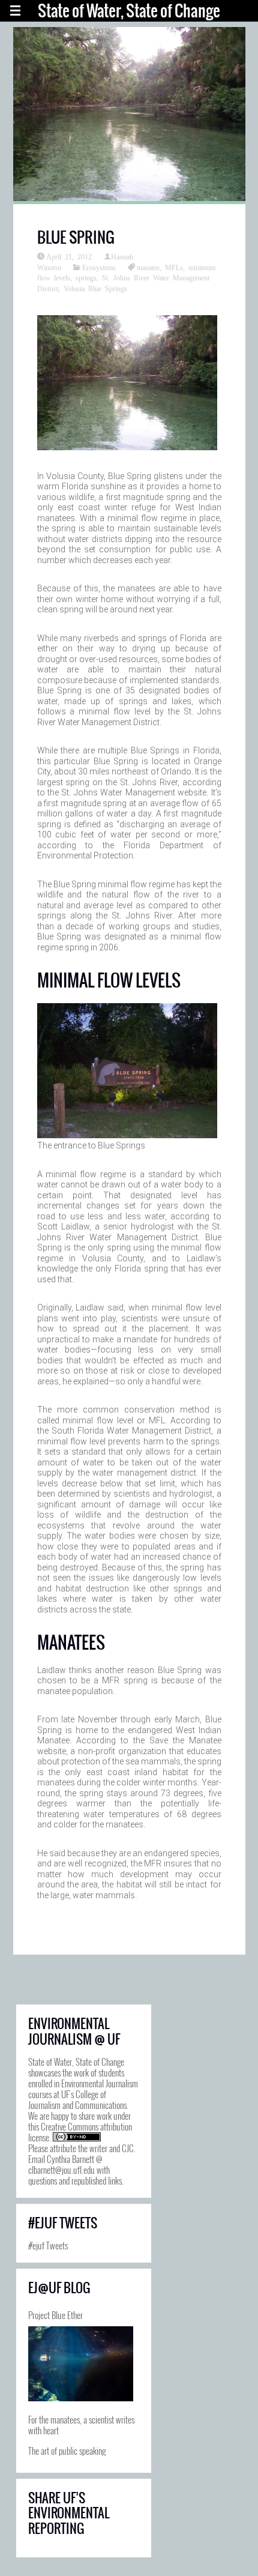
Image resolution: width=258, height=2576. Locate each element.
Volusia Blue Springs (95, 288)
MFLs (174, 267)
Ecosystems (99, 267)
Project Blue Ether (55, 2315)
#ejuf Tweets (48, 2245)
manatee (148, 267)
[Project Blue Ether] (81, 2364)
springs (86, 277)
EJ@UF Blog (59, 2288)
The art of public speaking (67, 2451)
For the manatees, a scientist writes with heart (81, 2425)
